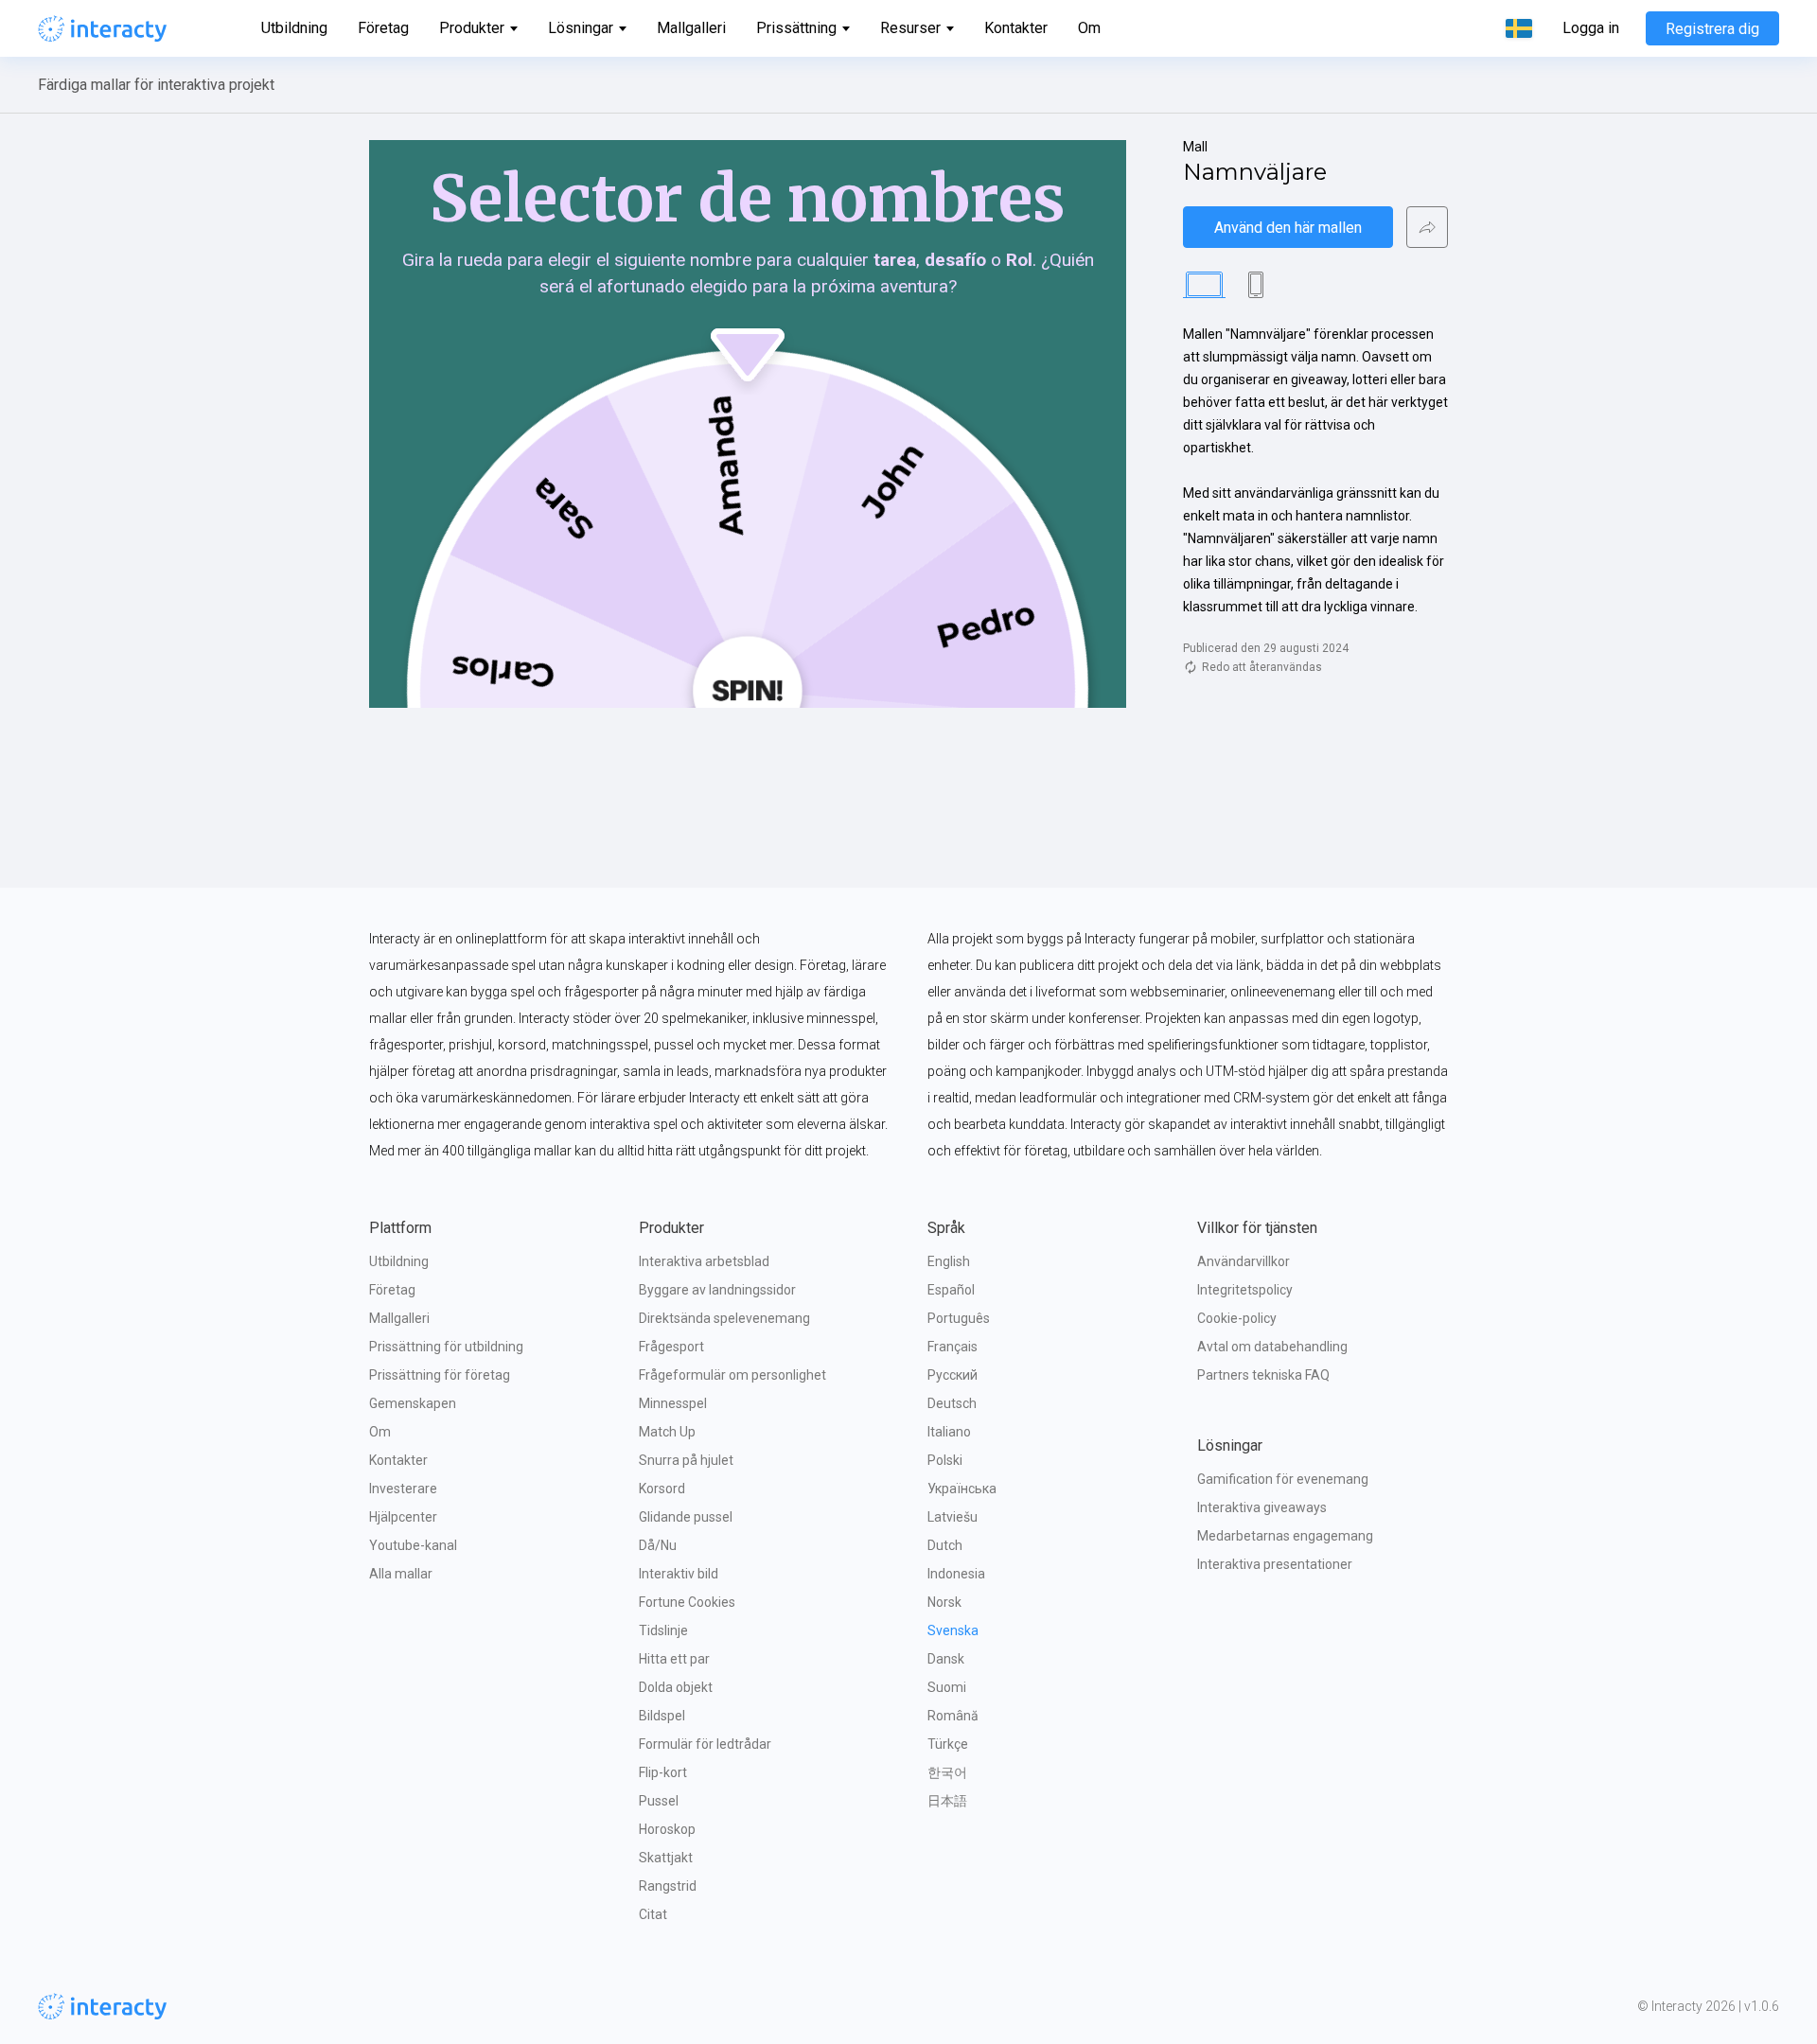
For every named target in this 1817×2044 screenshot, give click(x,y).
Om (1089, 28)
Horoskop (667, 1829)
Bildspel (662, 1716)
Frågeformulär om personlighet (732, 1375)
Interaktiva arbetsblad (704, 1261)
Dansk (946, 1659)
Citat (653, 1914)
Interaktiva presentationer (1275, 1564)
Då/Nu (658, 1545)
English (949, 1261)
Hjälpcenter (403, 1517)
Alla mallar (401, 1574)
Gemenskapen (413, 1403)
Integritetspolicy (1245, 1290)
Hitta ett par (674, 1659)
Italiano (949, 1432)
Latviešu (953, 1517)
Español (951, 1290)
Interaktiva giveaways (1262, 1507)
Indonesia (956, 1574)
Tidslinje (663, 1630)
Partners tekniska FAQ (1263, 1375)
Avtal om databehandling (1272, 1347)
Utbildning (294, 28)
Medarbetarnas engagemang (1285, 1536)
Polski (945, 1460)
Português (959, 1318)
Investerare (403, 1489)
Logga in (1591, 28)
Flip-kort (663, 1772)
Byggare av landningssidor (717, 1290)
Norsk (944, 1602)
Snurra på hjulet (686, 1460)
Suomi (947, 1687)
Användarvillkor (1244, 1261)
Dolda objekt (676, 1687)
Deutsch (952, 1403)
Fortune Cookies (687, 1602)
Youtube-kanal (413, 1545)
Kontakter (1016, 28)
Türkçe (948, 1744)
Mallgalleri (691, 28)
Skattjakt (666, 1858)
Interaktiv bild (679, 1574)
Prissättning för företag (440, 1375)
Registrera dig (1712, 29)
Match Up (667, 1432)
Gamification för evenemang (1283, 1479)
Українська (962, 1489)
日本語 (947, 1801)
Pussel (659, 1801)
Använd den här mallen (1288, 228)
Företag (383, 28)
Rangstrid (668, 1886)
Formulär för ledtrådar (705, 1744)
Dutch (945, 1545)
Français (953, 1347)
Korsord (662, 1489)
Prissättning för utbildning (446, 1347)
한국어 (947, 1772)
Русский (953, 1375)
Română (953, 1716)
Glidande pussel (686, 1517)
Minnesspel (673, 1403)
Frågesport (671, 1347)
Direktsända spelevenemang (724, 1318)
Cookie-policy (1237, 1318)
